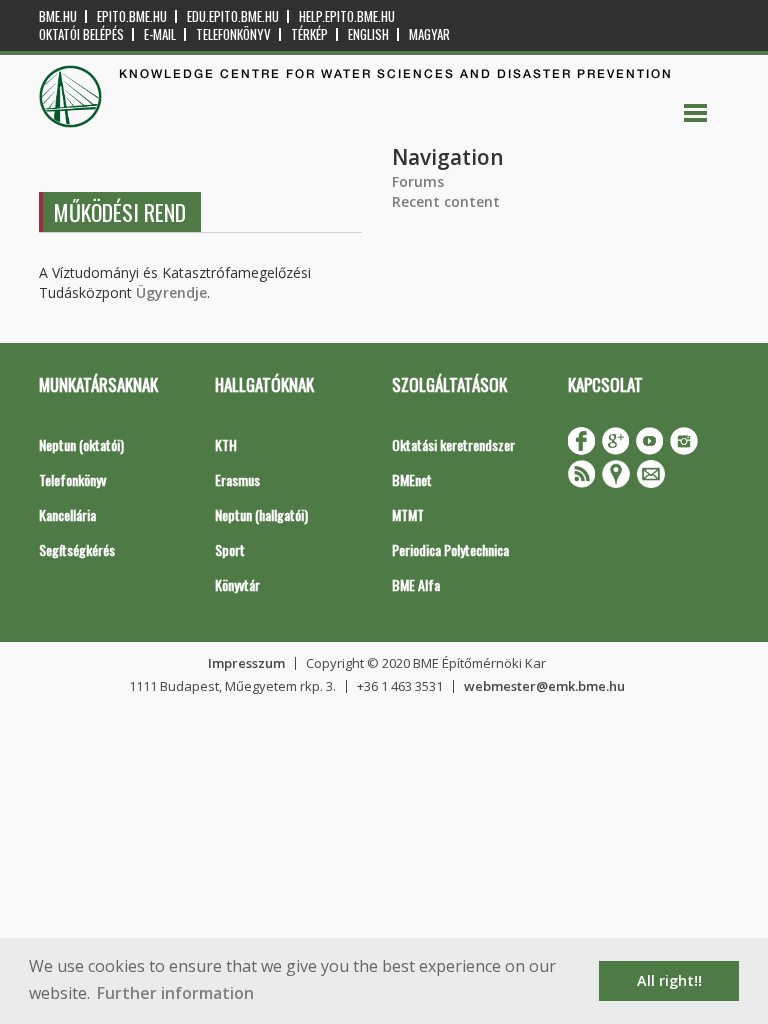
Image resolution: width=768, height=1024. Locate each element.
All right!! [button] (669, 980)
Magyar (429, 34)
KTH (226, 444)
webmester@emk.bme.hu (544, 686)
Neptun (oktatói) (81, 444)
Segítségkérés (77, 549)
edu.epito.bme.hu (233, 16)
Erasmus (237, 479)
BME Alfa (416, 584)
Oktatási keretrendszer (453, 444)
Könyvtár (237, 584)
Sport (230, 549)
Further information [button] (175, 993)
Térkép (309, 34)
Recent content (446, 201)
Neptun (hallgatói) (261, 514)
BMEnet (412, 479)
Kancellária (67, 514)
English (368, 34)
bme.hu (58, 16)
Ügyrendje (171, 292)
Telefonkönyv (233, 34)
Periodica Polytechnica (450, 549)
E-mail (160, 34)
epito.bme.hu (132, 16)
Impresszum (246, 663)
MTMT (408, 514)
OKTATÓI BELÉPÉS (81, 34)
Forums (418, 181)
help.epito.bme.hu (347, 16)
